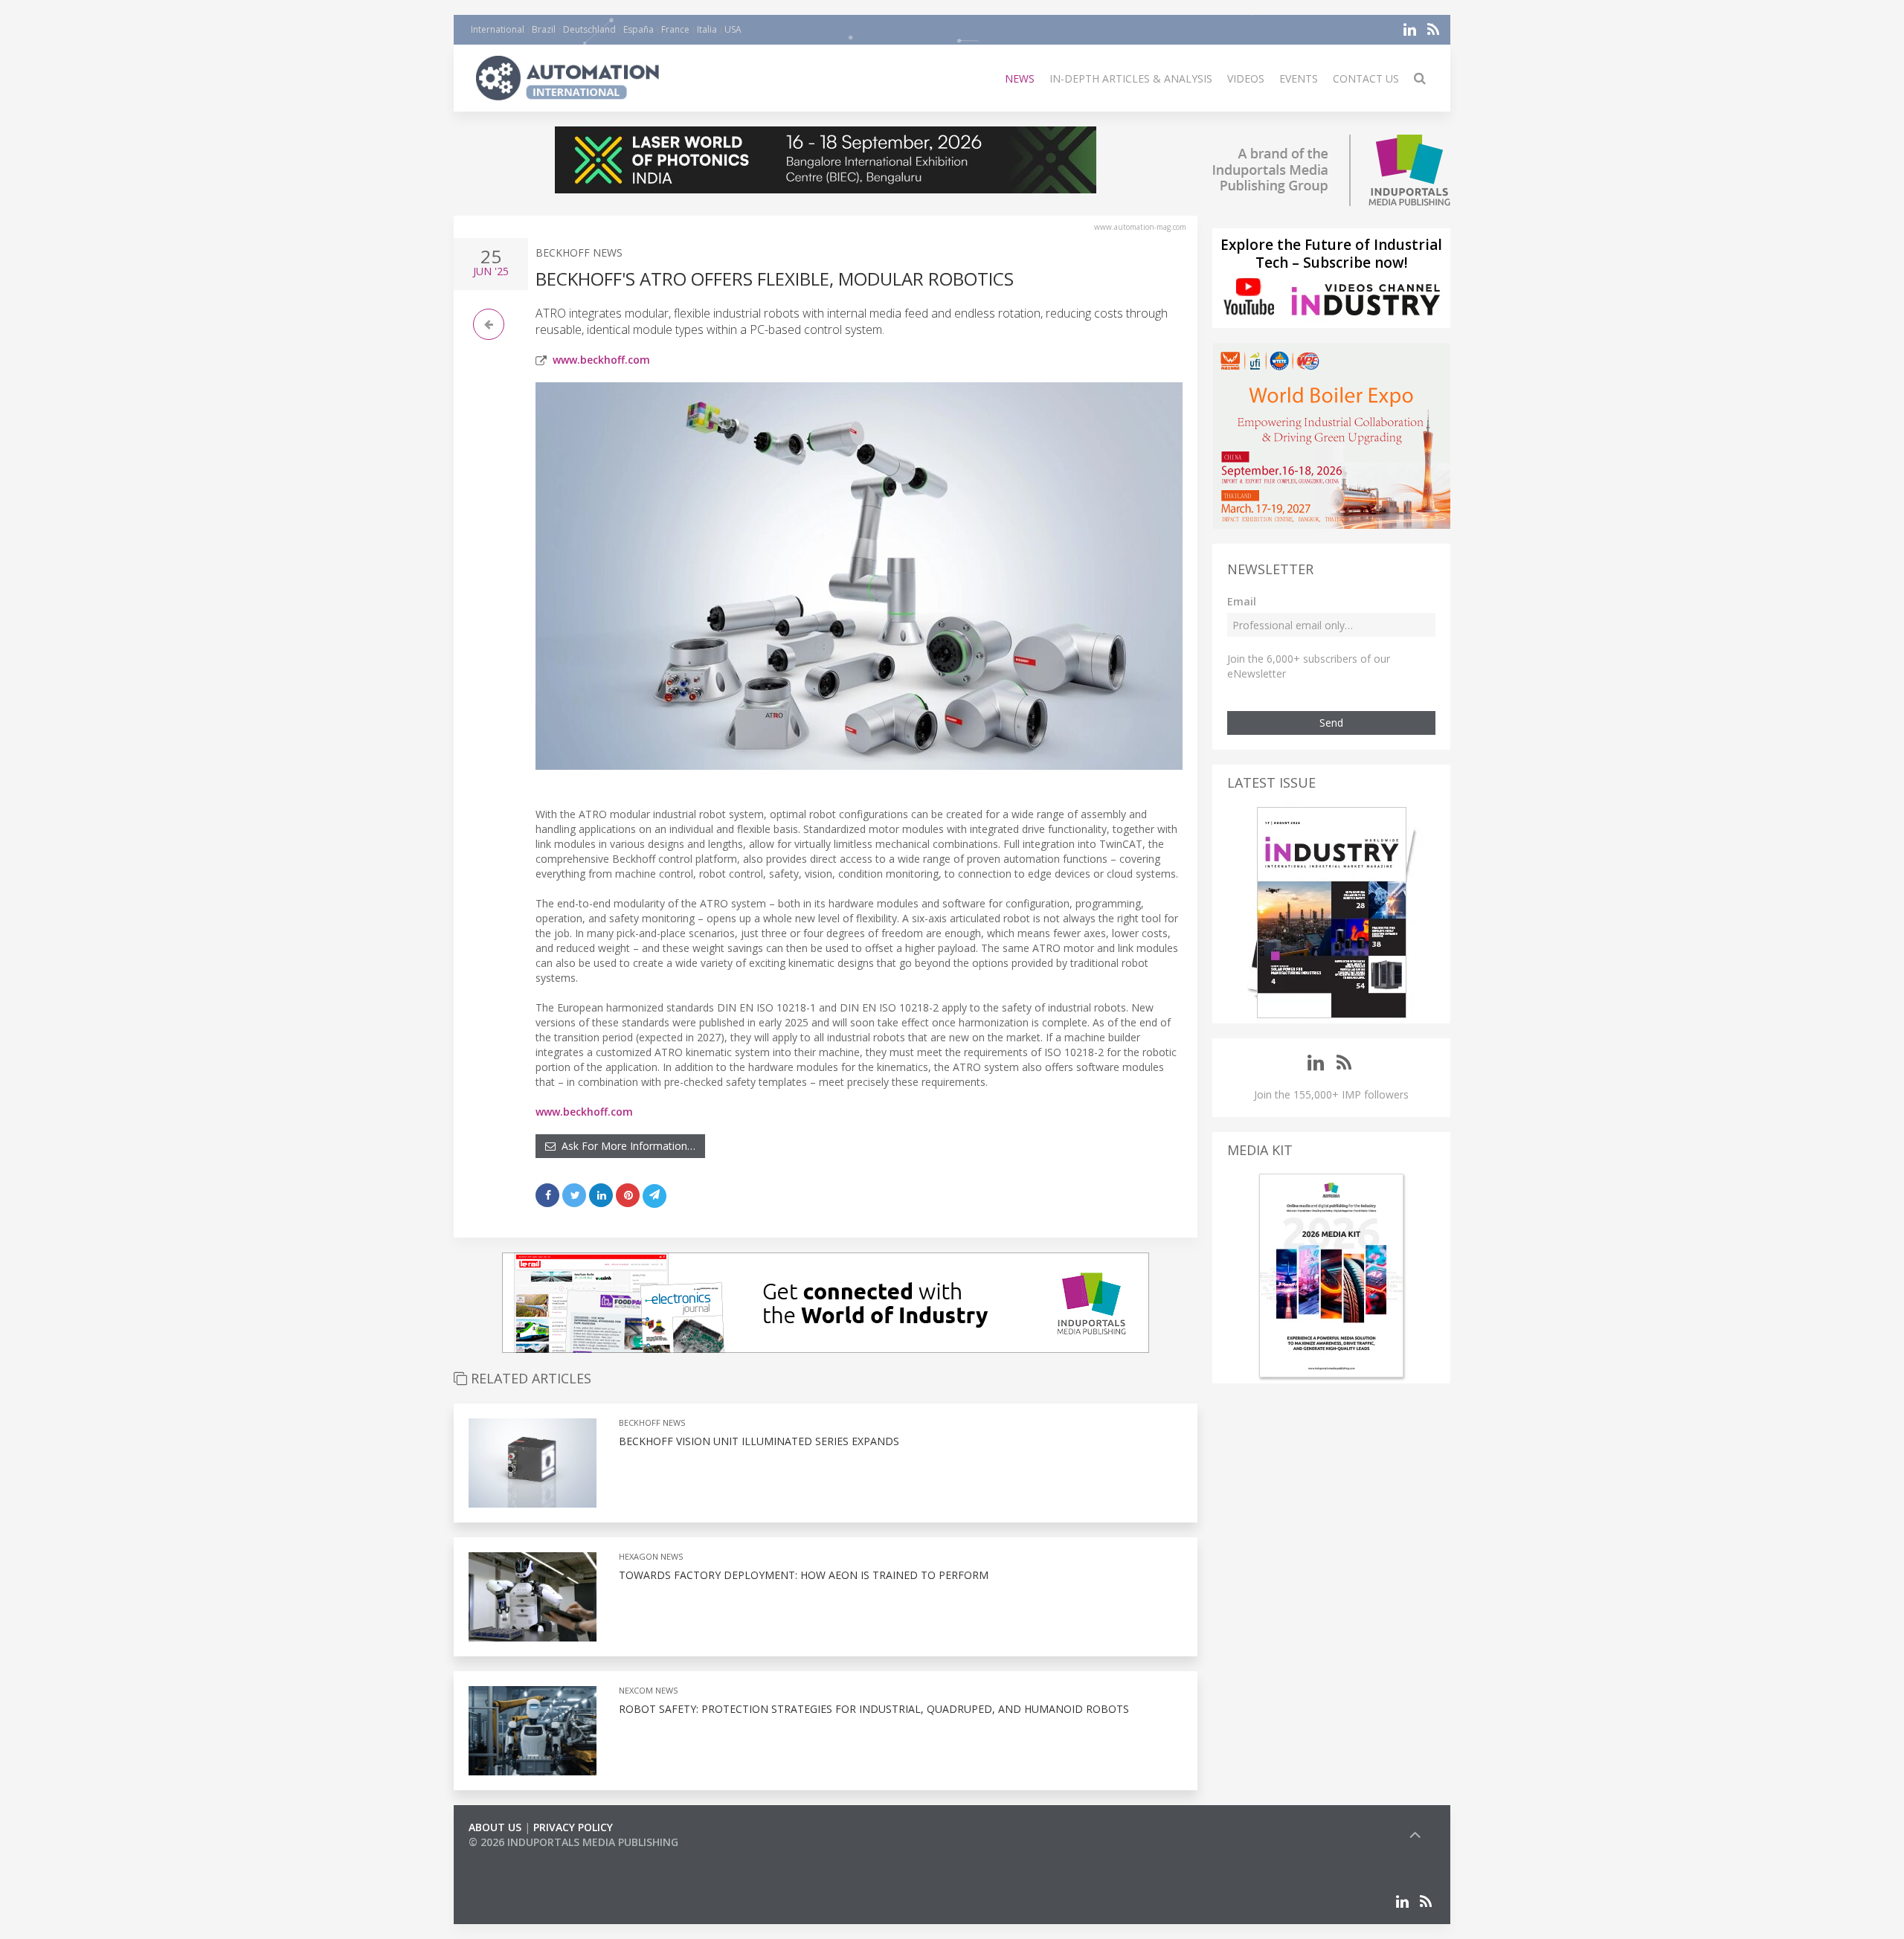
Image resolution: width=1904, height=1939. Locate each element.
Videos (1246, 78)
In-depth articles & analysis (1131, 78)
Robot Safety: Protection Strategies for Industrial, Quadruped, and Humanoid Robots (874, 1709)
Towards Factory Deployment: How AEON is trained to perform (804, 1575)
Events (1299, 78)
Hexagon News (651, 1556)
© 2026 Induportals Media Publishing (573, 1842)
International (498, 29)
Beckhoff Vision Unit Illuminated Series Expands (759, 1441)
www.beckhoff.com (601, 360)
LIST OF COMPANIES (519, 1857)
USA (733, 29)
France (675, 29)
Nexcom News (648, 1690)
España (639, 29)
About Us (495, 1827)
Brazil (544, 29)
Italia (707, 29)
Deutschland (589, 29)
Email (1242, 601)
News (1020, 78)
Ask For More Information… (625, 1146)
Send (1331, 723)
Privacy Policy (573, 1827)
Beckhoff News (579, 253)
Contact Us (1366, 78)
